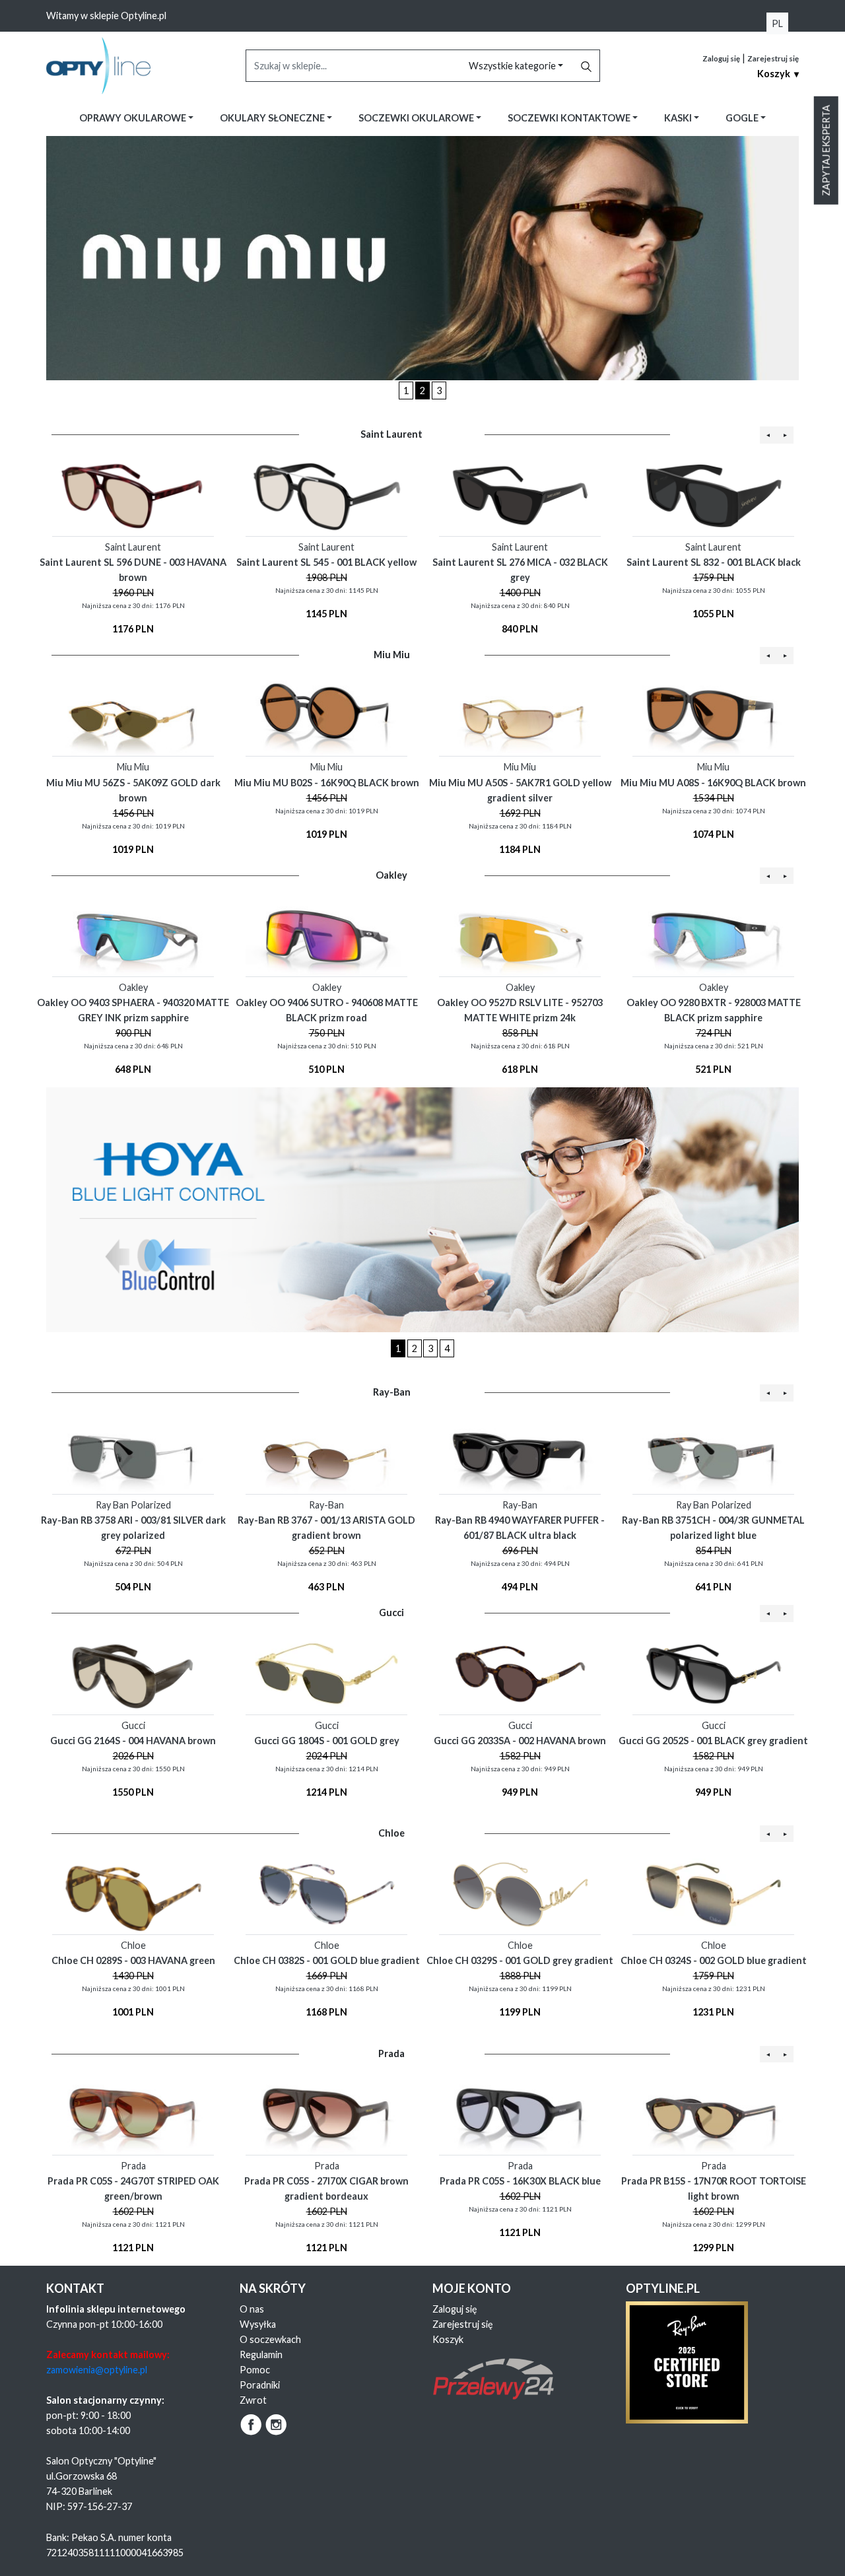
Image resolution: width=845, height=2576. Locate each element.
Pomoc (255, 2370)
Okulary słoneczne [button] (273, 118)
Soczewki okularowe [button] (417, 118)
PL (777, 23)
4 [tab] (447, 1348)
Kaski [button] (679, 118)
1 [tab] (406, 390)
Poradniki (260, 2385)
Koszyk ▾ (778, 74)
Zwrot (253, 2400)
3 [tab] (439, 390)
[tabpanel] (422, 258)
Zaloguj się (721, 58)
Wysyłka (258, 2324)
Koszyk (448, 2339)
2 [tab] (422, 390)
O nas (252, 2309)
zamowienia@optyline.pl (97, 2370)
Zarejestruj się (773, 58)
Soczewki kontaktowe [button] (570, 118)
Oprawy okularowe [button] (134, 118)
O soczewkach (270, 2339)
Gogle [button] (743, 118)
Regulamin (261, 2355)
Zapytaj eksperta (826, 151)
